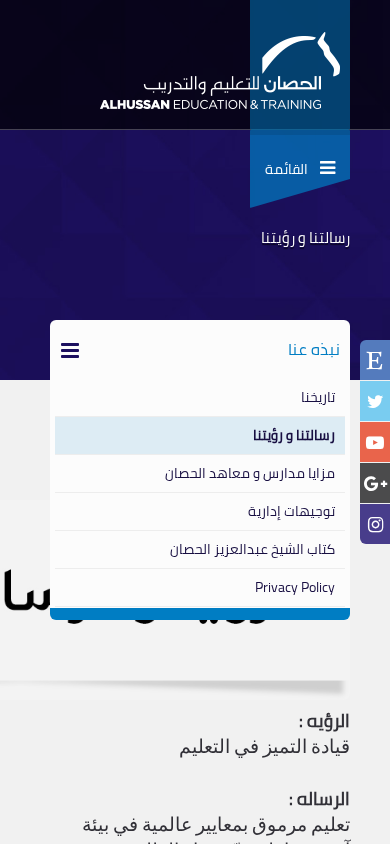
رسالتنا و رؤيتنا (294, 435)
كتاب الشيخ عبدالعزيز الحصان (252, 549)
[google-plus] (375, 483)
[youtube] (375, 442)
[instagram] (375, 524)
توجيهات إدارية (291, 511)
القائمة (292, 169)
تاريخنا (318, 397)
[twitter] (375, 401)
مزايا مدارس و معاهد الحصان (250, 473)
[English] (375, 362)
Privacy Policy (295, 587)
